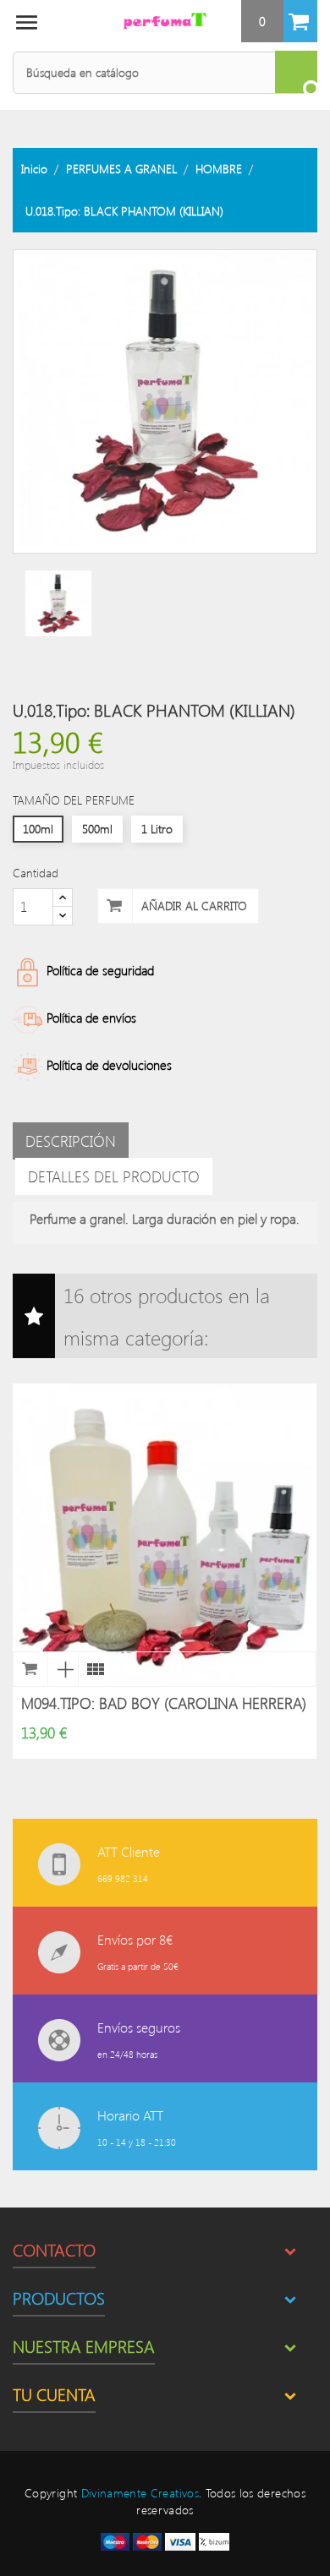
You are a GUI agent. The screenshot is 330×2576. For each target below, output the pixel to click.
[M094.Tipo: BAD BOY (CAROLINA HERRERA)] (93, 1669)
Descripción (71, 1141)
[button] (279, 21)
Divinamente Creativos (140, 2493)
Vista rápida (63, 1669)
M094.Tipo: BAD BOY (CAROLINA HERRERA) (164, 1703)
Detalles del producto (114, 1176)
